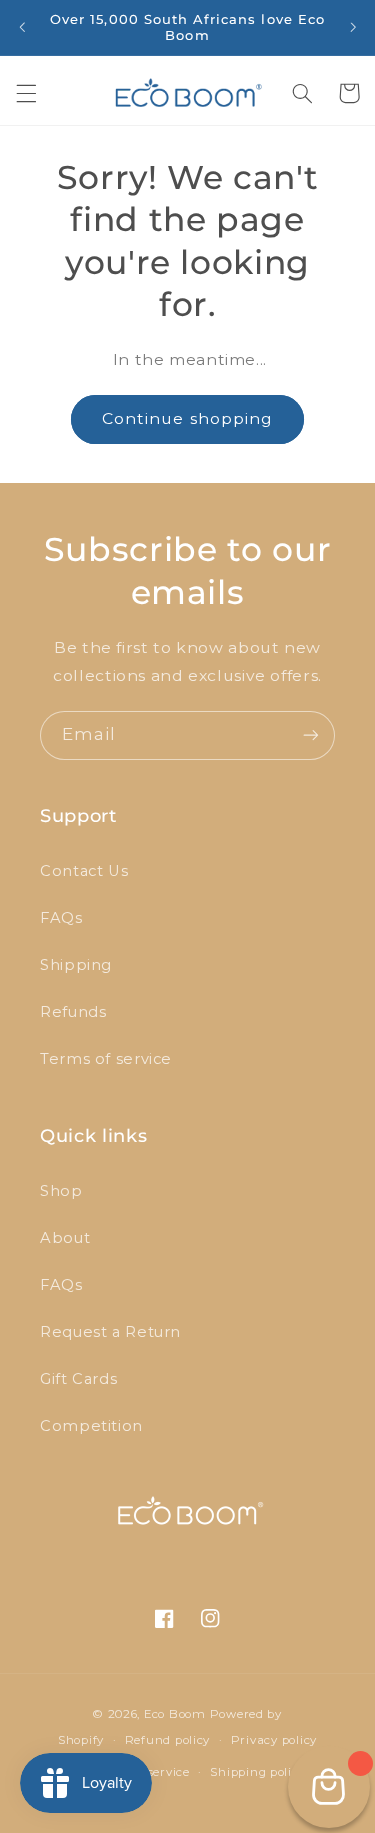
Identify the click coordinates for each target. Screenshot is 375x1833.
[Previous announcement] (22, 27)
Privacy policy (274, 1740)
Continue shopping (187, 418)
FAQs (61, 918)
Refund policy (168, 1740)
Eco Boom (175, 1714)
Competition (91, 1426)
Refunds (73, 1012)
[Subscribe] (311, 735)
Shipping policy (257, 1772)
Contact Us (84, 871)
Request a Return (110, 1332)
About (65, 1238)
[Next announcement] (353, 27)
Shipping (76, 965)
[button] (26, 93)
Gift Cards (78, 1379)
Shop (61, 1191)
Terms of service (106, 1059)
